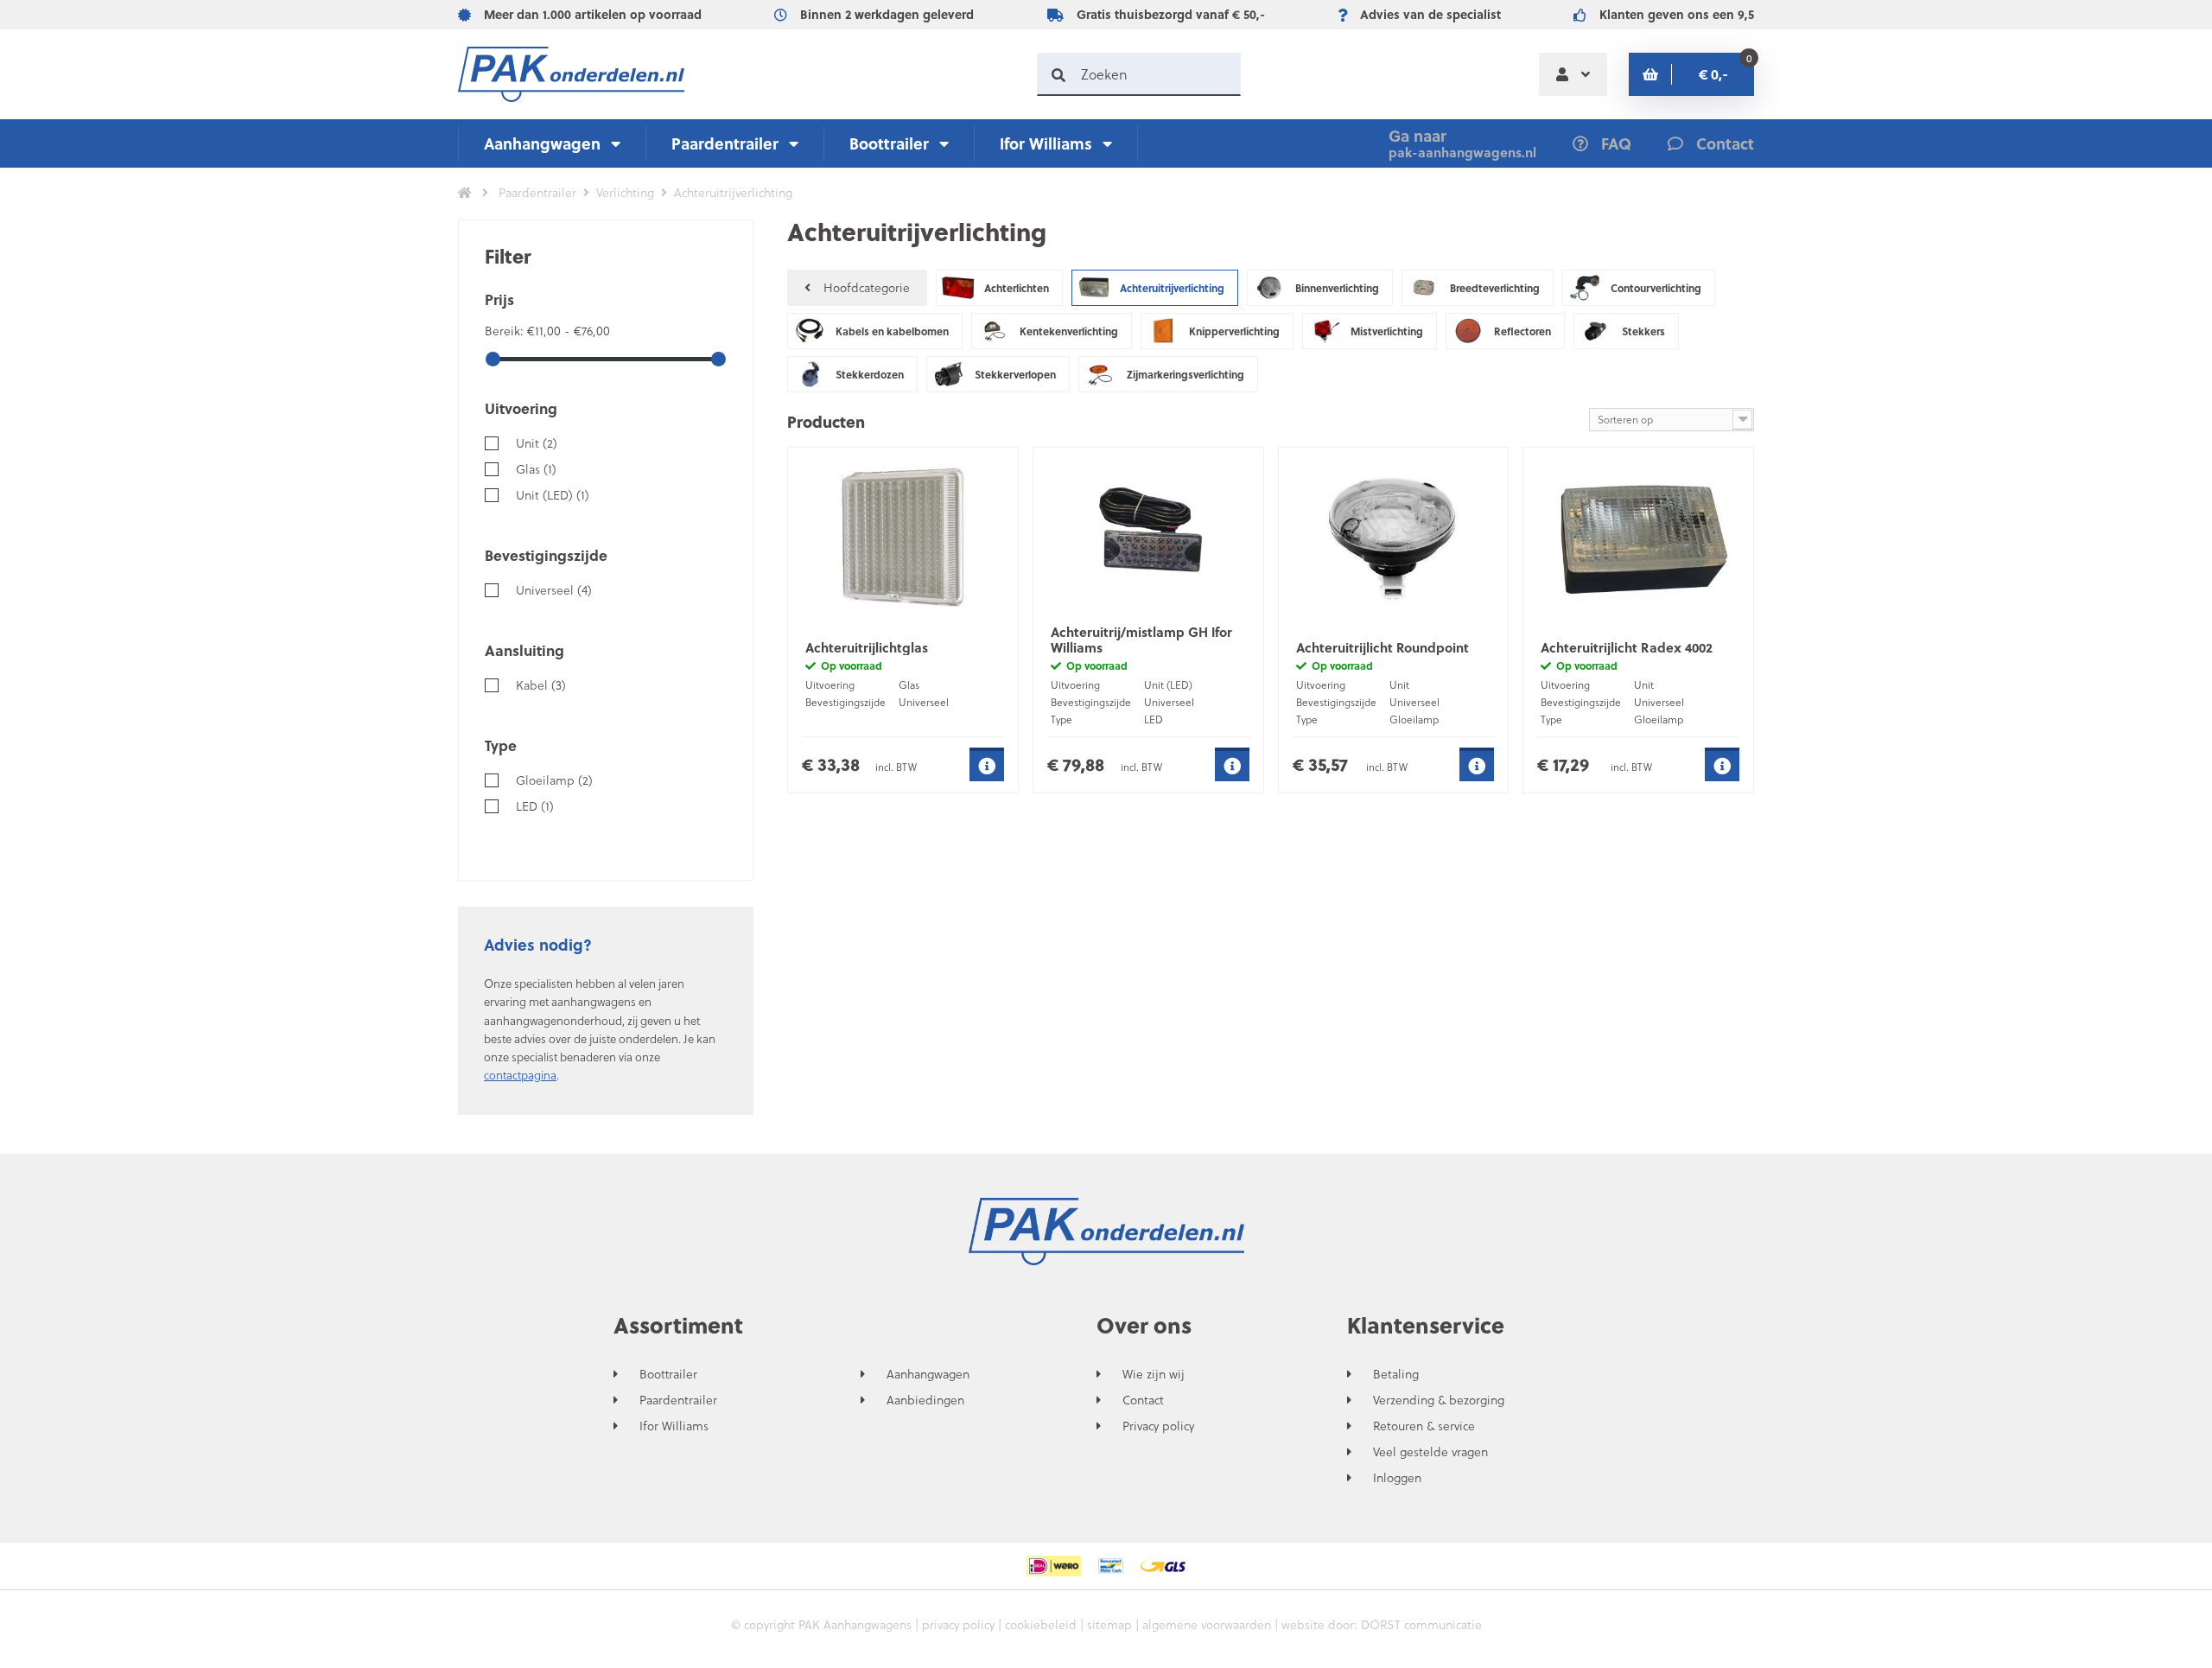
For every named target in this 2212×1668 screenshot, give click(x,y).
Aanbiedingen (925, 1400)
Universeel (554, 590)
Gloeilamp (554, 780)
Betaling (1396, 1374)
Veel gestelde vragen (1430, 1452)
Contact (1143, 1400)
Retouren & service (1424, 1426)
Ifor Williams (1046, 143)
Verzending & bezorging (1439, 1400)
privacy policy (958, 1624)
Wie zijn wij (1154, 1374)
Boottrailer (889, 143)
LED (535, 806)
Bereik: (506, 331)
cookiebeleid (1041, 1624)
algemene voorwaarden (1207, 1624)
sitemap (1109, 1624)
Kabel (541, 685)
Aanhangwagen (542, 143)
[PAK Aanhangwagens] (571, 74)
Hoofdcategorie (867, 287)
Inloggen (1397, 1478)
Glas (536, 469)
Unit (537, 443)
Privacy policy (1158, 1426)
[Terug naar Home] (465, 193)
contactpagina (520, 1075)
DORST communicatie (1421, 1624)
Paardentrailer (725, 143)
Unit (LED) (553, 495)
